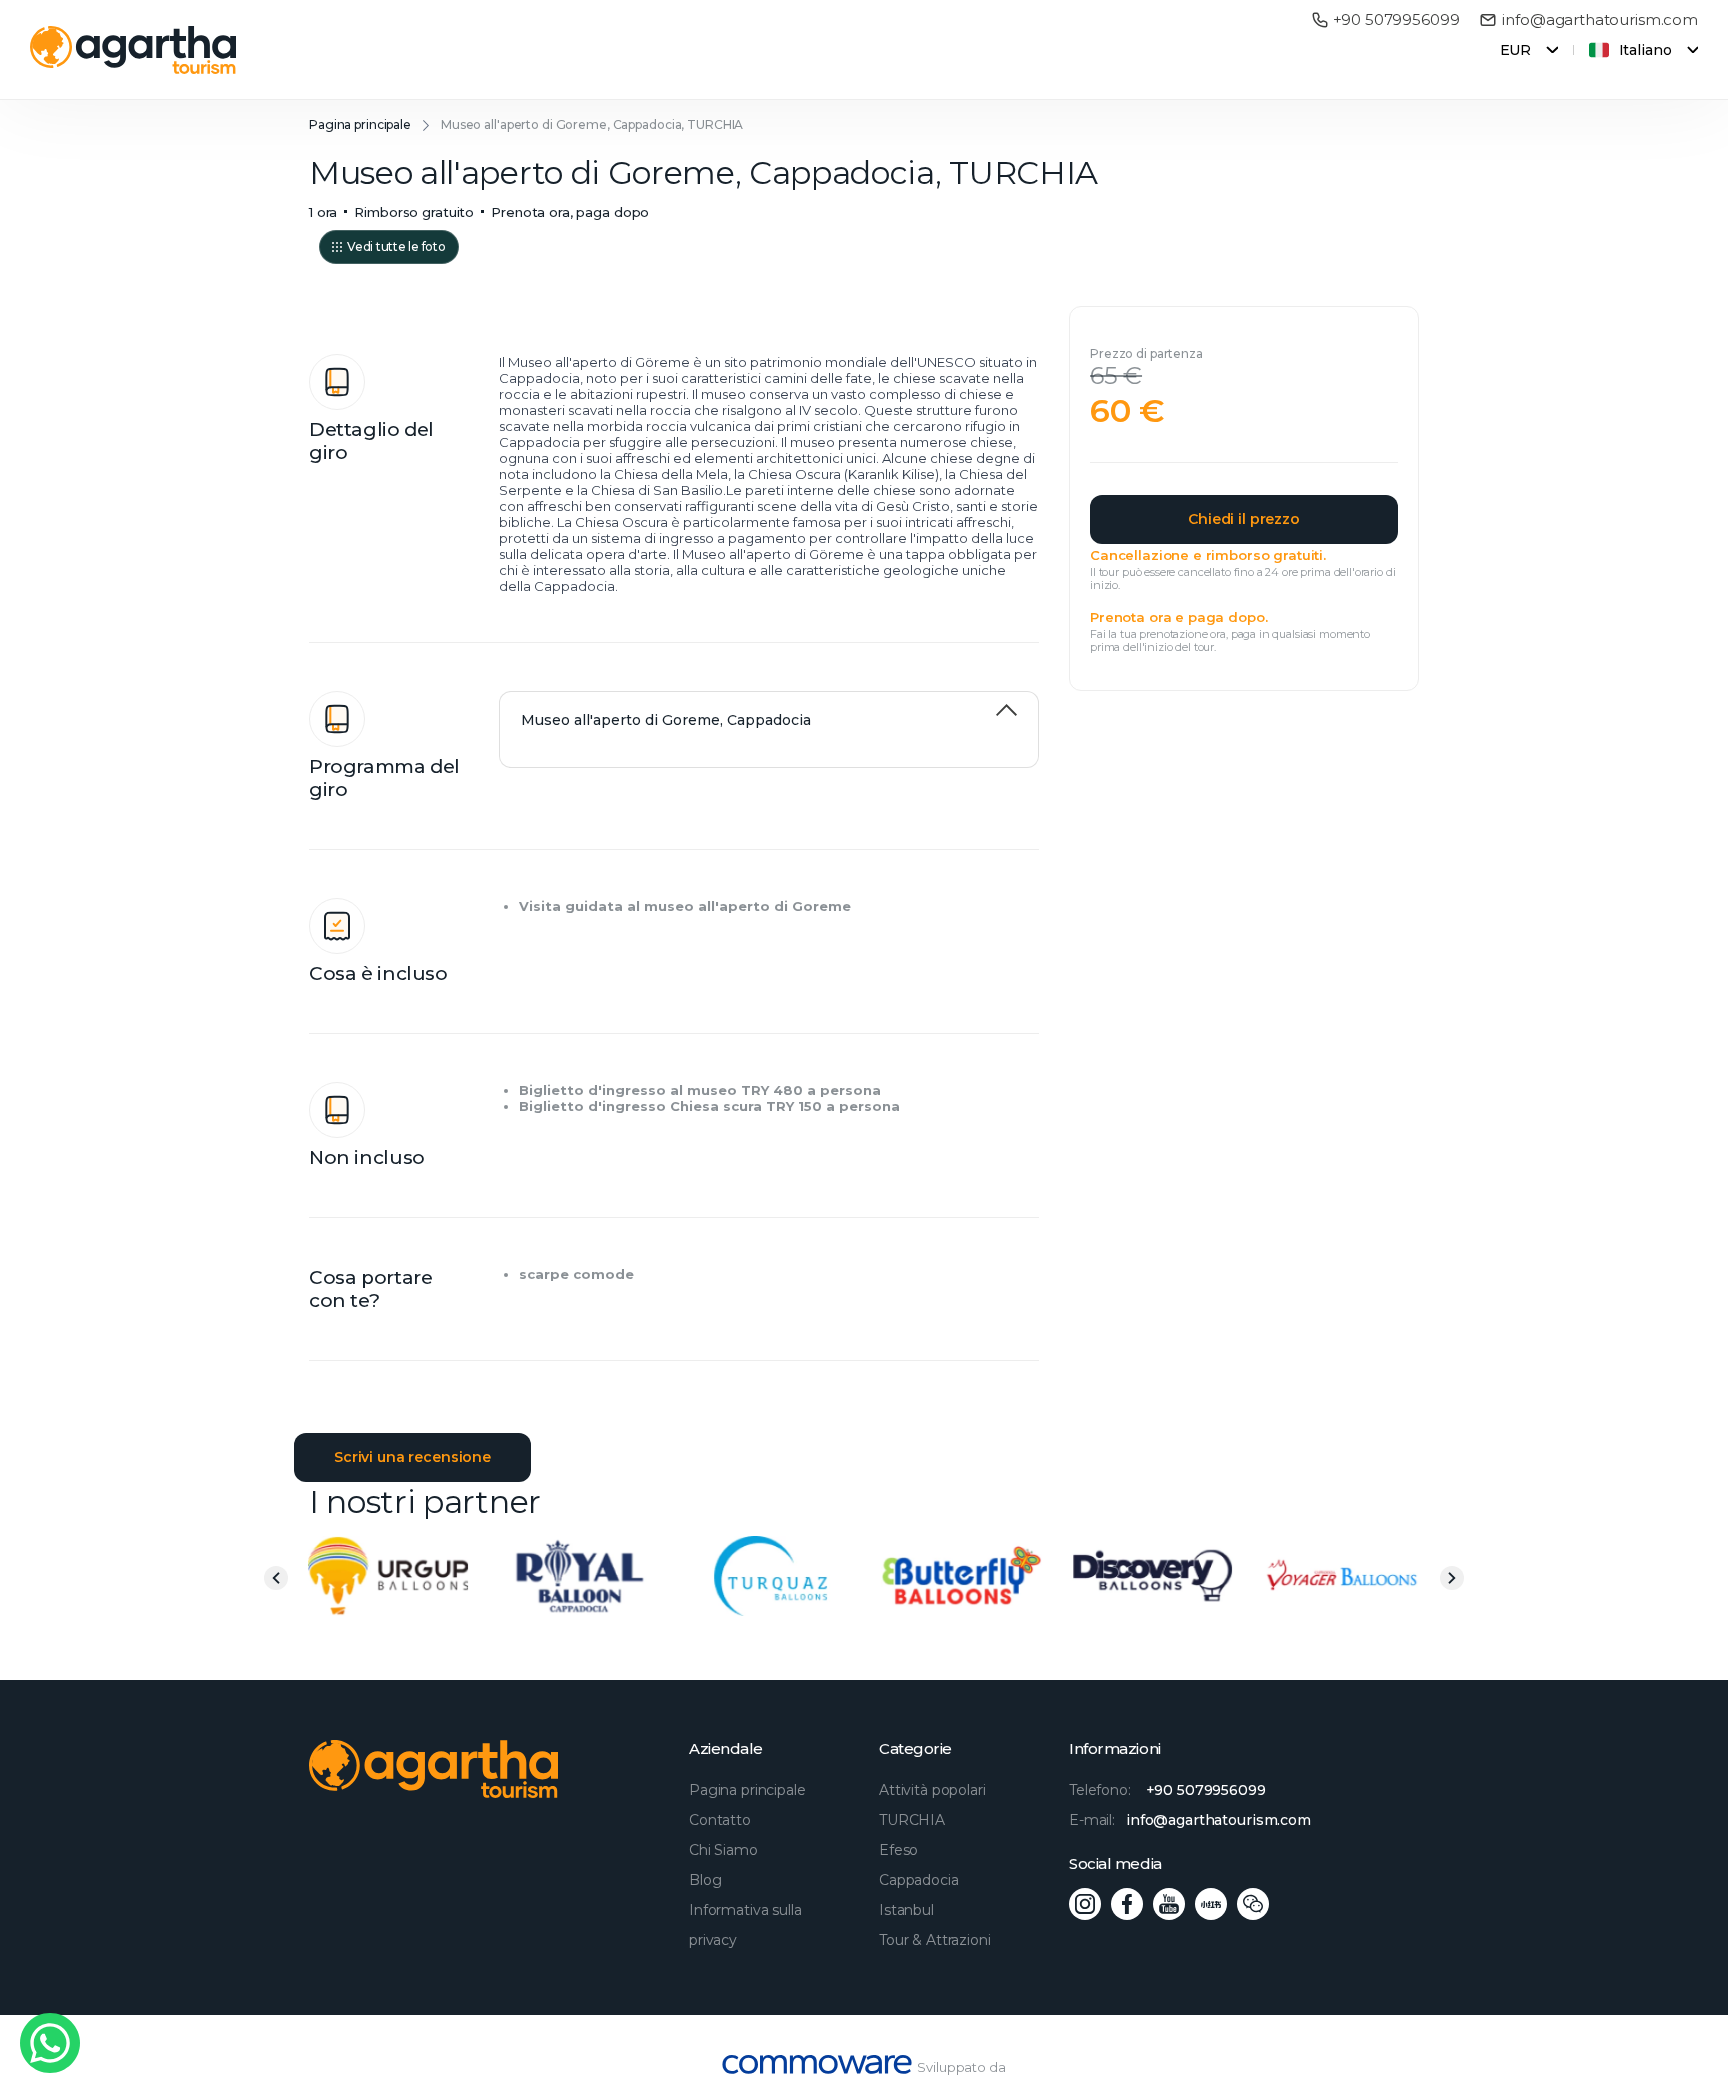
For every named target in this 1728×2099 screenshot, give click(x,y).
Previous (276, 1578)
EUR (1516, 50)
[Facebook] (1127, 1904)
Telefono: (1167, 1790)
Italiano (1645, 50)
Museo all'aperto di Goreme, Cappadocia (666, 719)
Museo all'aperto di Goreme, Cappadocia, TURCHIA (592, 125)
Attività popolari (932, 1790)
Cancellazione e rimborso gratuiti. (1208, 555)
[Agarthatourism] (133, 50)
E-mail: (1190, 1820)
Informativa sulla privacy (745, 1925)
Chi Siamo (723, 1850)
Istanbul (906, 1910)
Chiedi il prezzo (1244, 519)
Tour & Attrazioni (935, 1940)
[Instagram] (1085, 1904)
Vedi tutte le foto (396, 246)
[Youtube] (1169, 1904)
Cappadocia (919, 1880)
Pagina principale (360, 125)
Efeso (898, 1850)
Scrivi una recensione (412, 1457)
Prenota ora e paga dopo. (1178, 617)
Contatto (720, 1820)
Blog (705, 1880)
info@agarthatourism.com (1600, 20)
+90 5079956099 (1396, 20)
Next (1452, 1578)
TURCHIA (912, 1820)
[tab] (769, 710)
